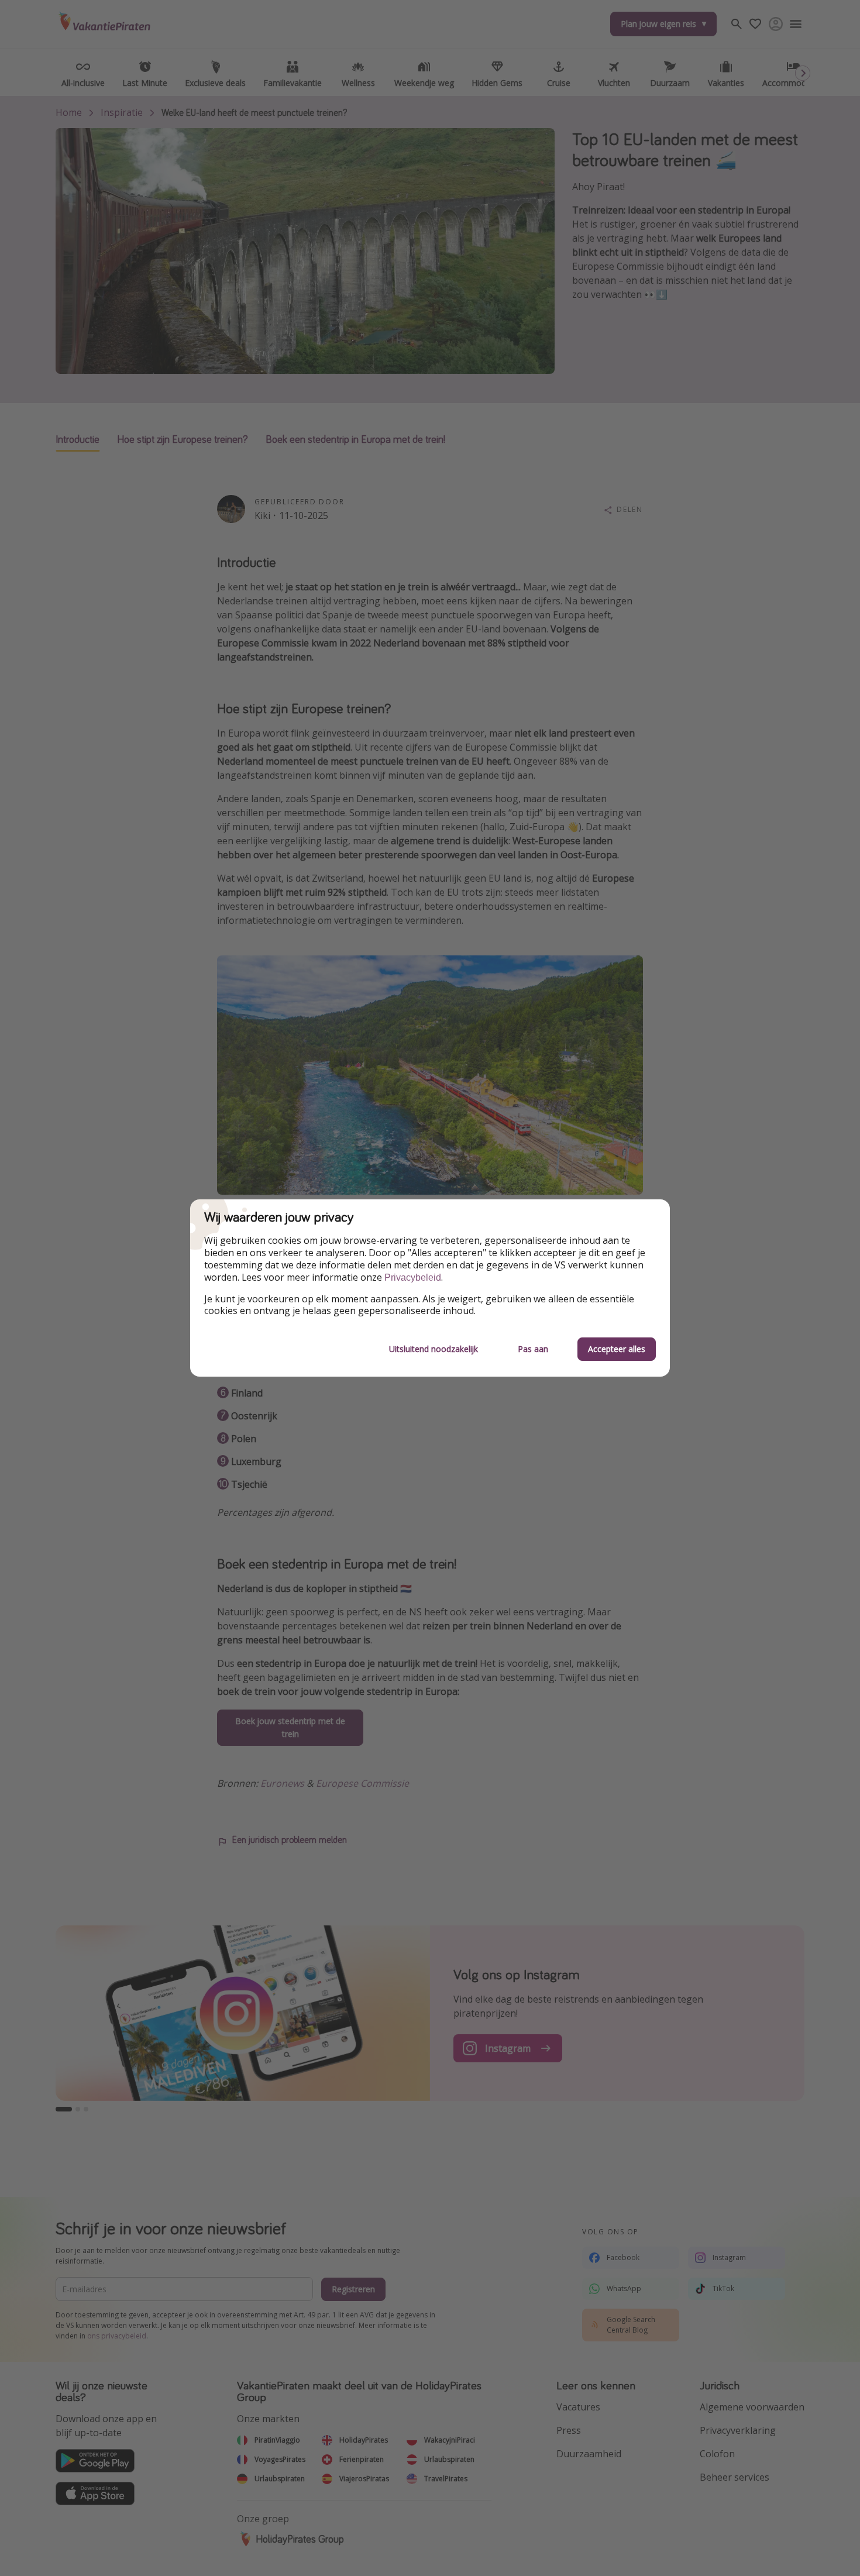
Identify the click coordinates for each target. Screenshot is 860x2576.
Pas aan (533, 1349)
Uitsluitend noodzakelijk (434, 1349)
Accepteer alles (617, 1349)
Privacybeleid (413, 1277)
